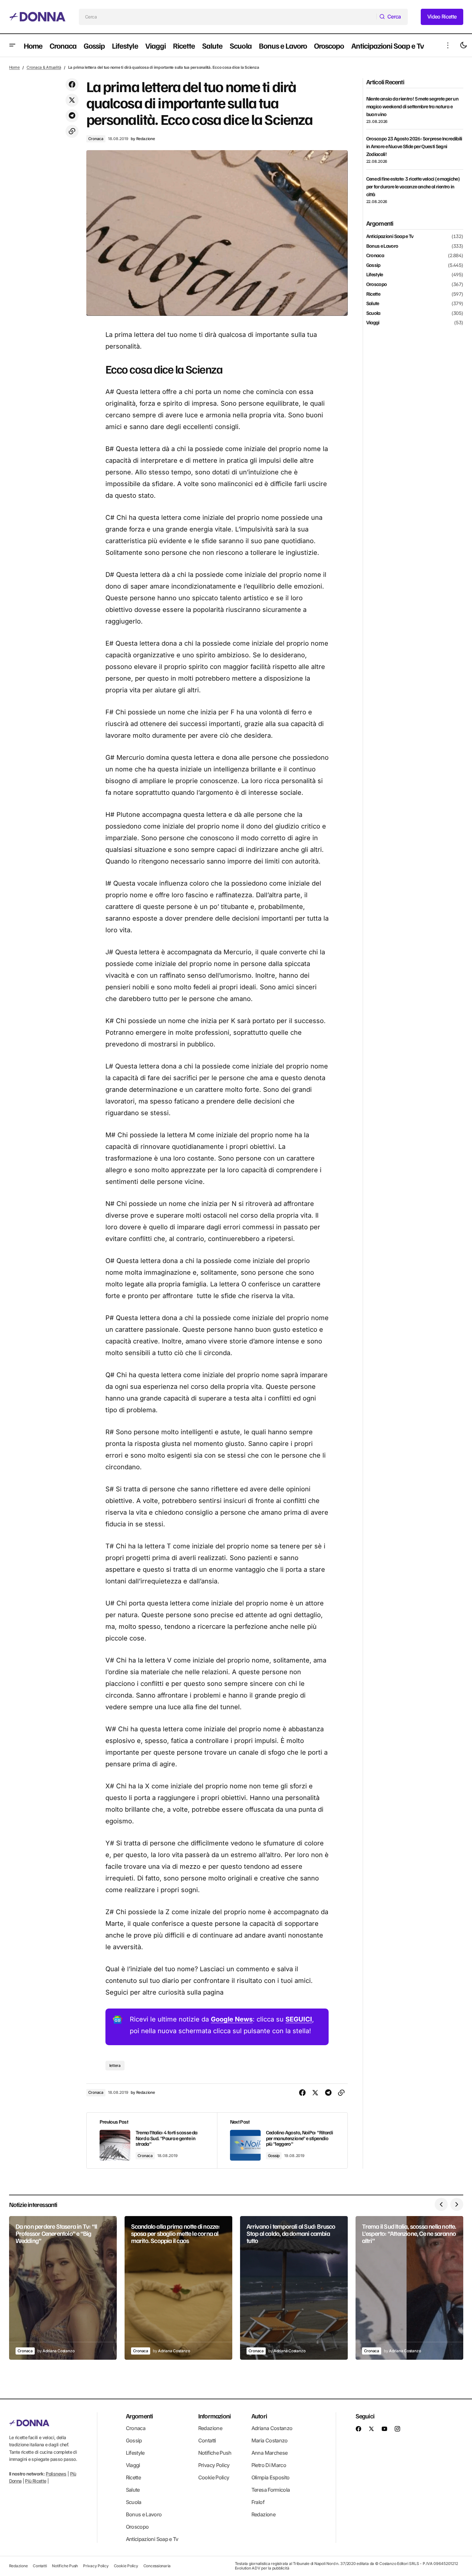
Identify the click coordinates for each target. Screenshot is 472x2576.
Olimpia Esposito (271, 2477)
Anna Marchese (270, 2453)
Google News (232, 2019)
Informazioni (214, 2416)
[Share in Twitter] (72, 100)
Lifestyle (375, 275)
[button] (12, 45)
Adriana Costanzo (272, 2428)
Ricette (373, 294)
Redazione (210, 2428)
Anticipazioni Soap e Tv (390, 236)
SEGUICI (299, 2019)
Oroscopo (377, 284)
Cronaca (96, 139)
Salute (373, 304)
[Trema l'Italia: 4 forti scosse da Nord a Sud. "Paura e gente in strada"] (152, 2141)
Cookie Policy (214, 2477)
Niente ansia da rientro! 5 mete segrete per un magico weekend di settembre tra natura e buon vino (412, 106)
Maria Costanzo (270, 2440)
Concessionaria (157, 2566)
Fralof (258, 2502)
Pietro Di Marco (269, 2465)
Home (14, 67)
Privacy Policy (214, 2465)
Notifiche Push (215, 2453)
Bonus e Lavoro (382, 246)
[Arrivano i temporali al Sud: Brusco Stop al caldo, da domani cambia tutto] (294, 2288)
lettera (115, 2065)
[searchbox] (228, 17)
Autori (259, 2416)
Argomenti (139, 2416)
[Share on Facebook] (72, 85)
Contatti (207, 2440)
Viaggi (373, 323)
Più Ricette (36, 2481)
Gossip (274, 2156)
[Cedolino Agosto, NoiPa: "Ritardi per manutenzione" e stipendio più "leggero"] (282, 2141)
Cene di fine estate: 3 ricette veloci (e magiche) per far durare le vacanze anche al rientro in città (413, 186)
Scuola (373, 313)
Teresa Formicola (271, 2490)
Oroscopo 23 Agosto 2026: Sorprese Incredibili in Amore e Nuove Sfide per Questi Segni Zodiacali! (414, 146)
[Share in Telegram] (72, 116)
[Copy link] (72, 131)
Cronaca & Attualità (44, 67)
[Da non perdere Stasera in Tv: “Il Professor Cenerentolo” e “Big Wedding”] (63, 2288)
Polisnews (56, 2474)
